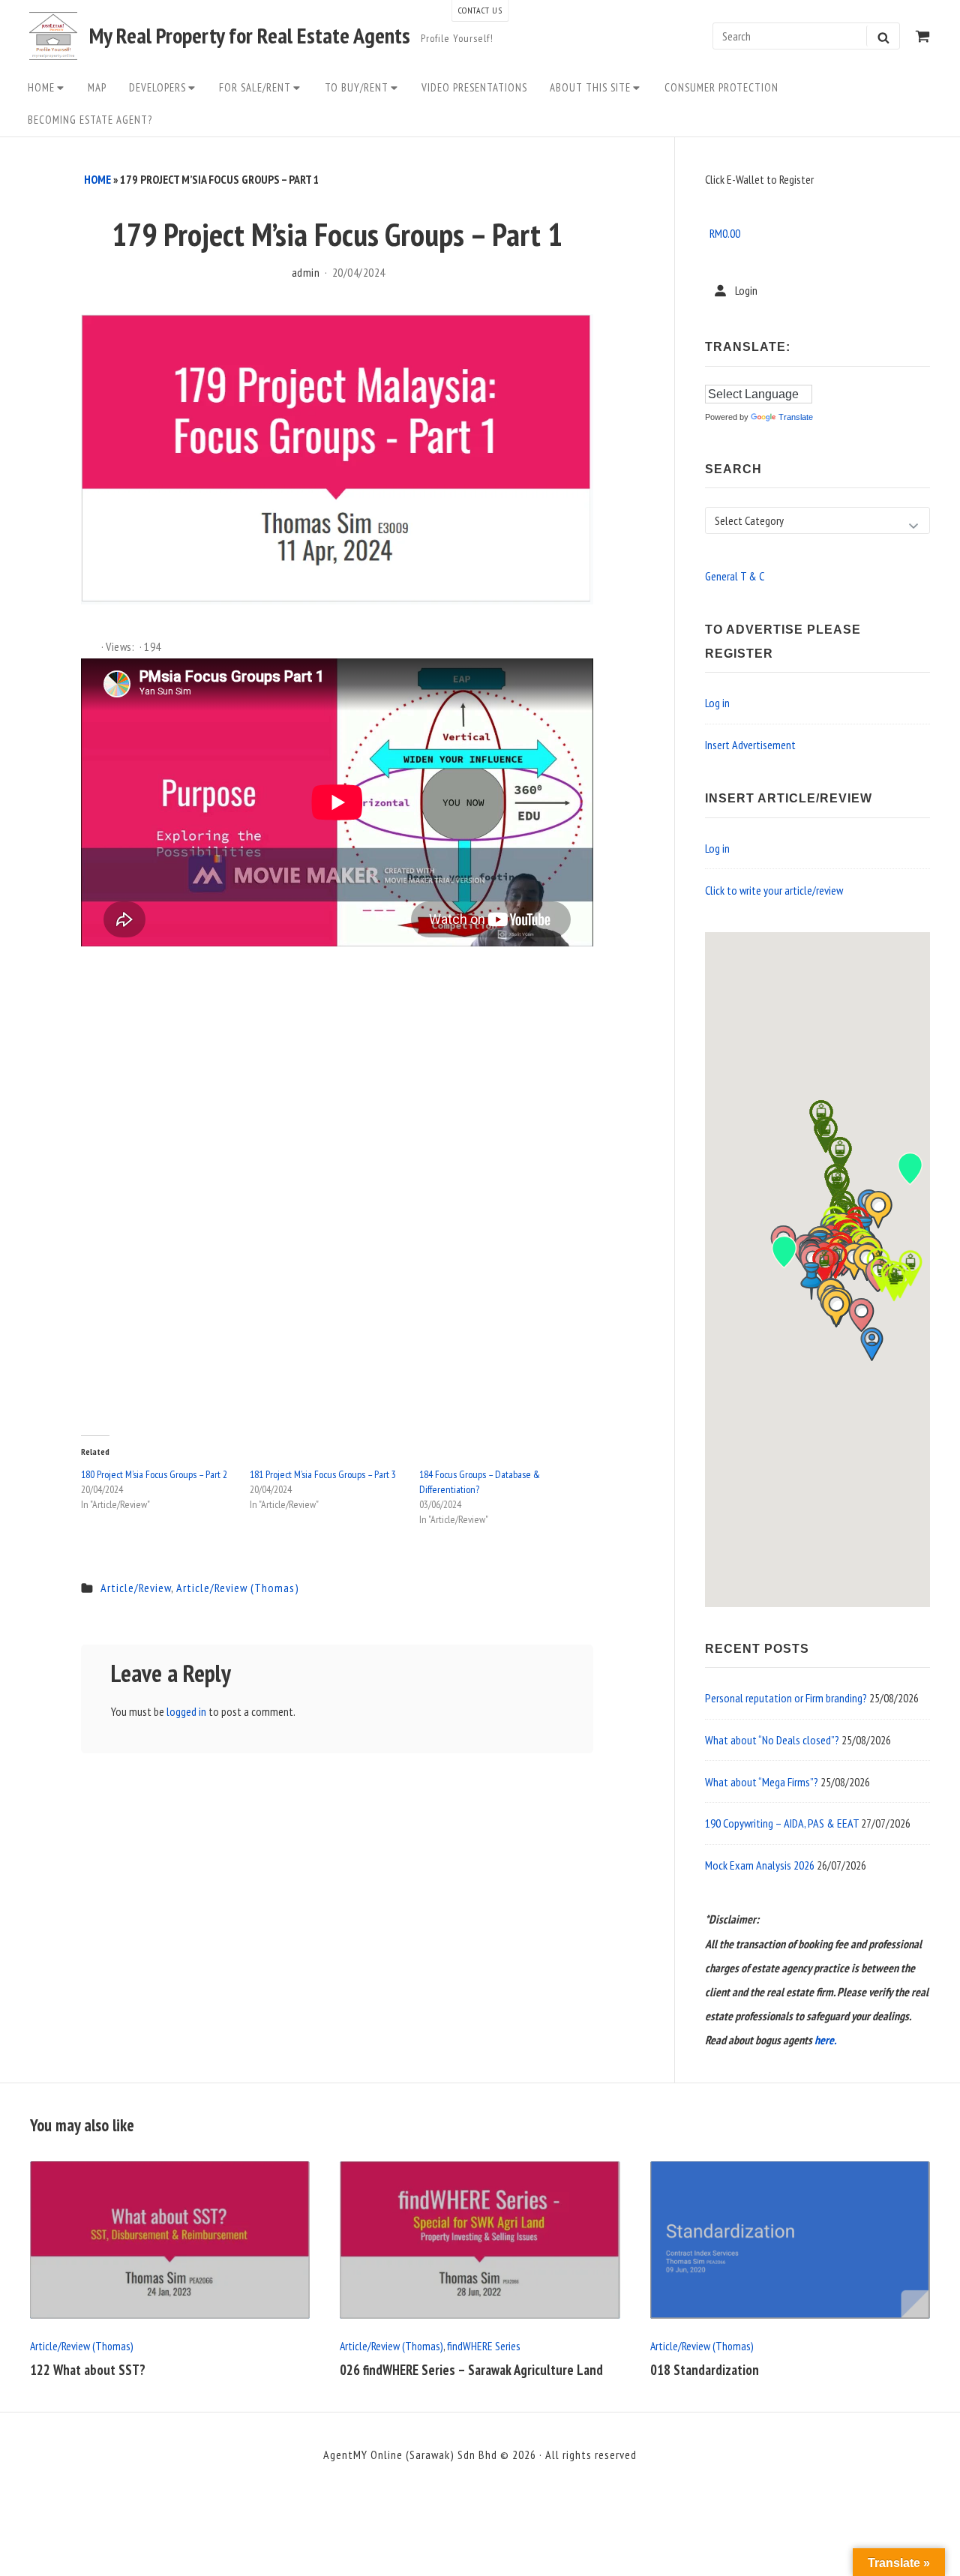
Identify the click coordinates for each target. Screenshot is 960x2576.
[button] (811, 1281)
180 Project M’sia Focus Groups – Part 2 (154, 1474)
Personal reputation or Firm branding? (786, 1698)
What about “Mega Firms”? (762, 1782)
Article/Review (136, 1588)
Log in (717, 703)
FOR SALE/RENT (255, 87)
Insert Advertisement (750, 745)
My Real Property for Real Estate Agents (250, 36)
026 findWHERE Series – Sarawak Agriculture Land (471, 2370)
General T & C (735, 576)
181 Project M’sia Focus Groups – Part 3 (323, 1474)
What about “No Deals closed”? (772, 1740)
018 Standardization (705, 2370)
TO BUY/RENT (357, 87)
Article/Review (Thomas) (238, 1588)
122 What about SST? (88, 2370)
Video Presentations (474, 87)
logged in (186, 1711)
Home (41, 87)
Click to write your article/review (774, 890)
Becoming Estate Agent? (90, 120)
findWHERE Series (483, 2346)
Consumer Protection (721, 87)
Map (97, 87)
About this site (590, 87)
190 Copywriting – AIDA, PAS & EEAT (782, 1823)
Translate (796, 417)
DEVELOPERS (157, 87)
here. (825, 2040)
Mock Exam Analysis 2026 (760, 1865)
